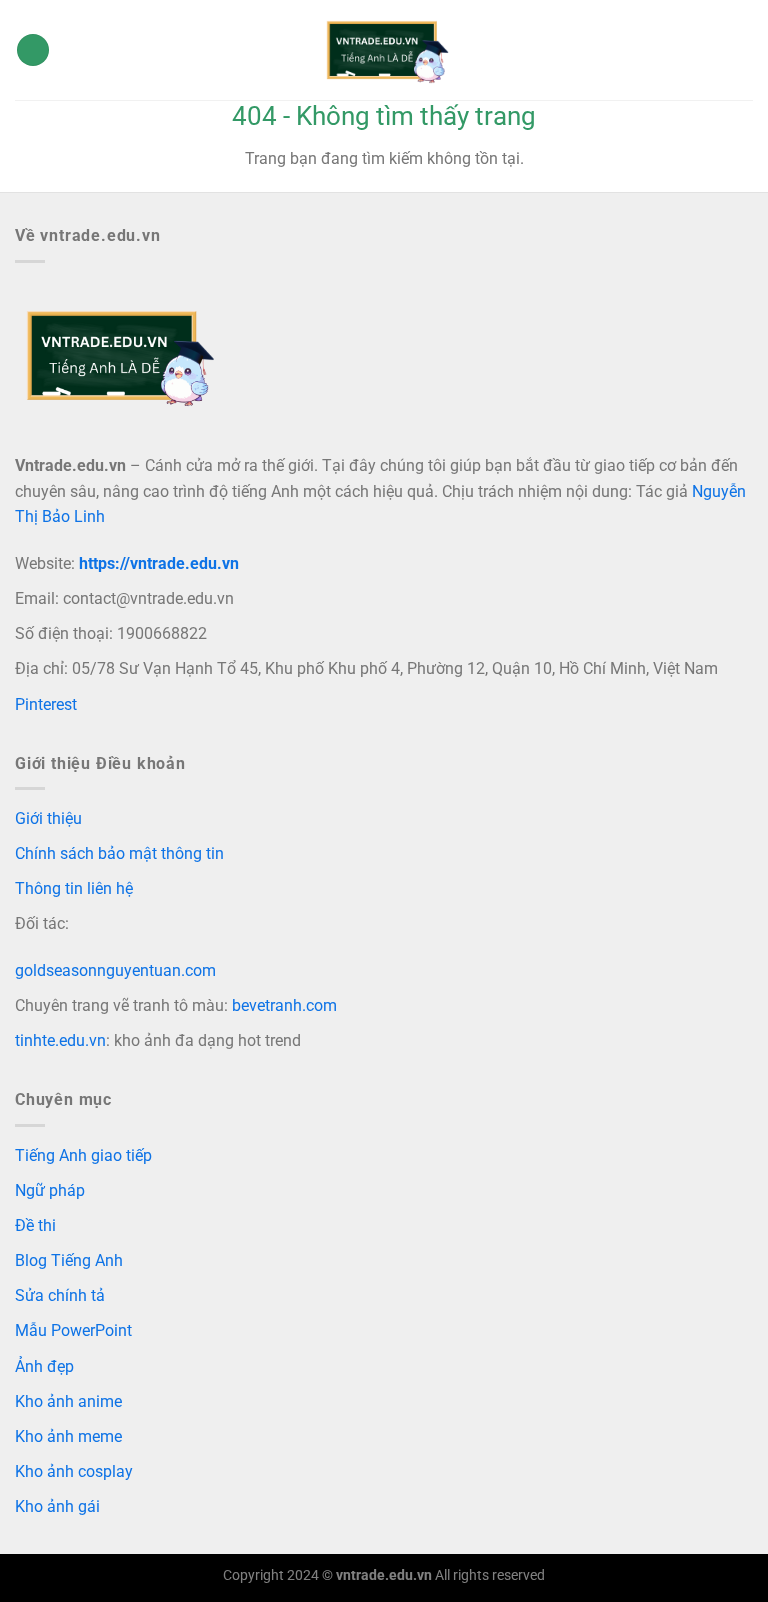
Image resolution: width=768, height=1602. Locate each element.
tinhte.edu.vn (60, 1040)
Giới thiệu (48, 818)
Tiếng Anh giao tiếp (83, 1155)
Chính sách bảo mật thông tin (119, 853)
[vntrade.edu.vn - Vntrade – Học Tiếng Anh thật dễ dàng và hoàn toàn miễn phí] (384, 50)
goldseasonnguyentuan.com (115, 970)
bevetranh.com (284, 1005)
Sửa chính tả (60, 1295)
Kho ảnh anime (68, 1401)
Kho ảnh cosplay (74, 1471)
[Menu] (33, 50)
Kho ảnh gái (57, 1506)
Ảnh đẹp (44, 1366)
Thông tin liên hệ (74, 888)
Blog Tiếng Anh (69, 1260)
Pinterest (46, 704)
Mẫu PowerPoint (73, 1330)
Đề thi (35, 1225)
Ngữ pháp (50, 1190)
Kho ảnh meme (68, 1436)
